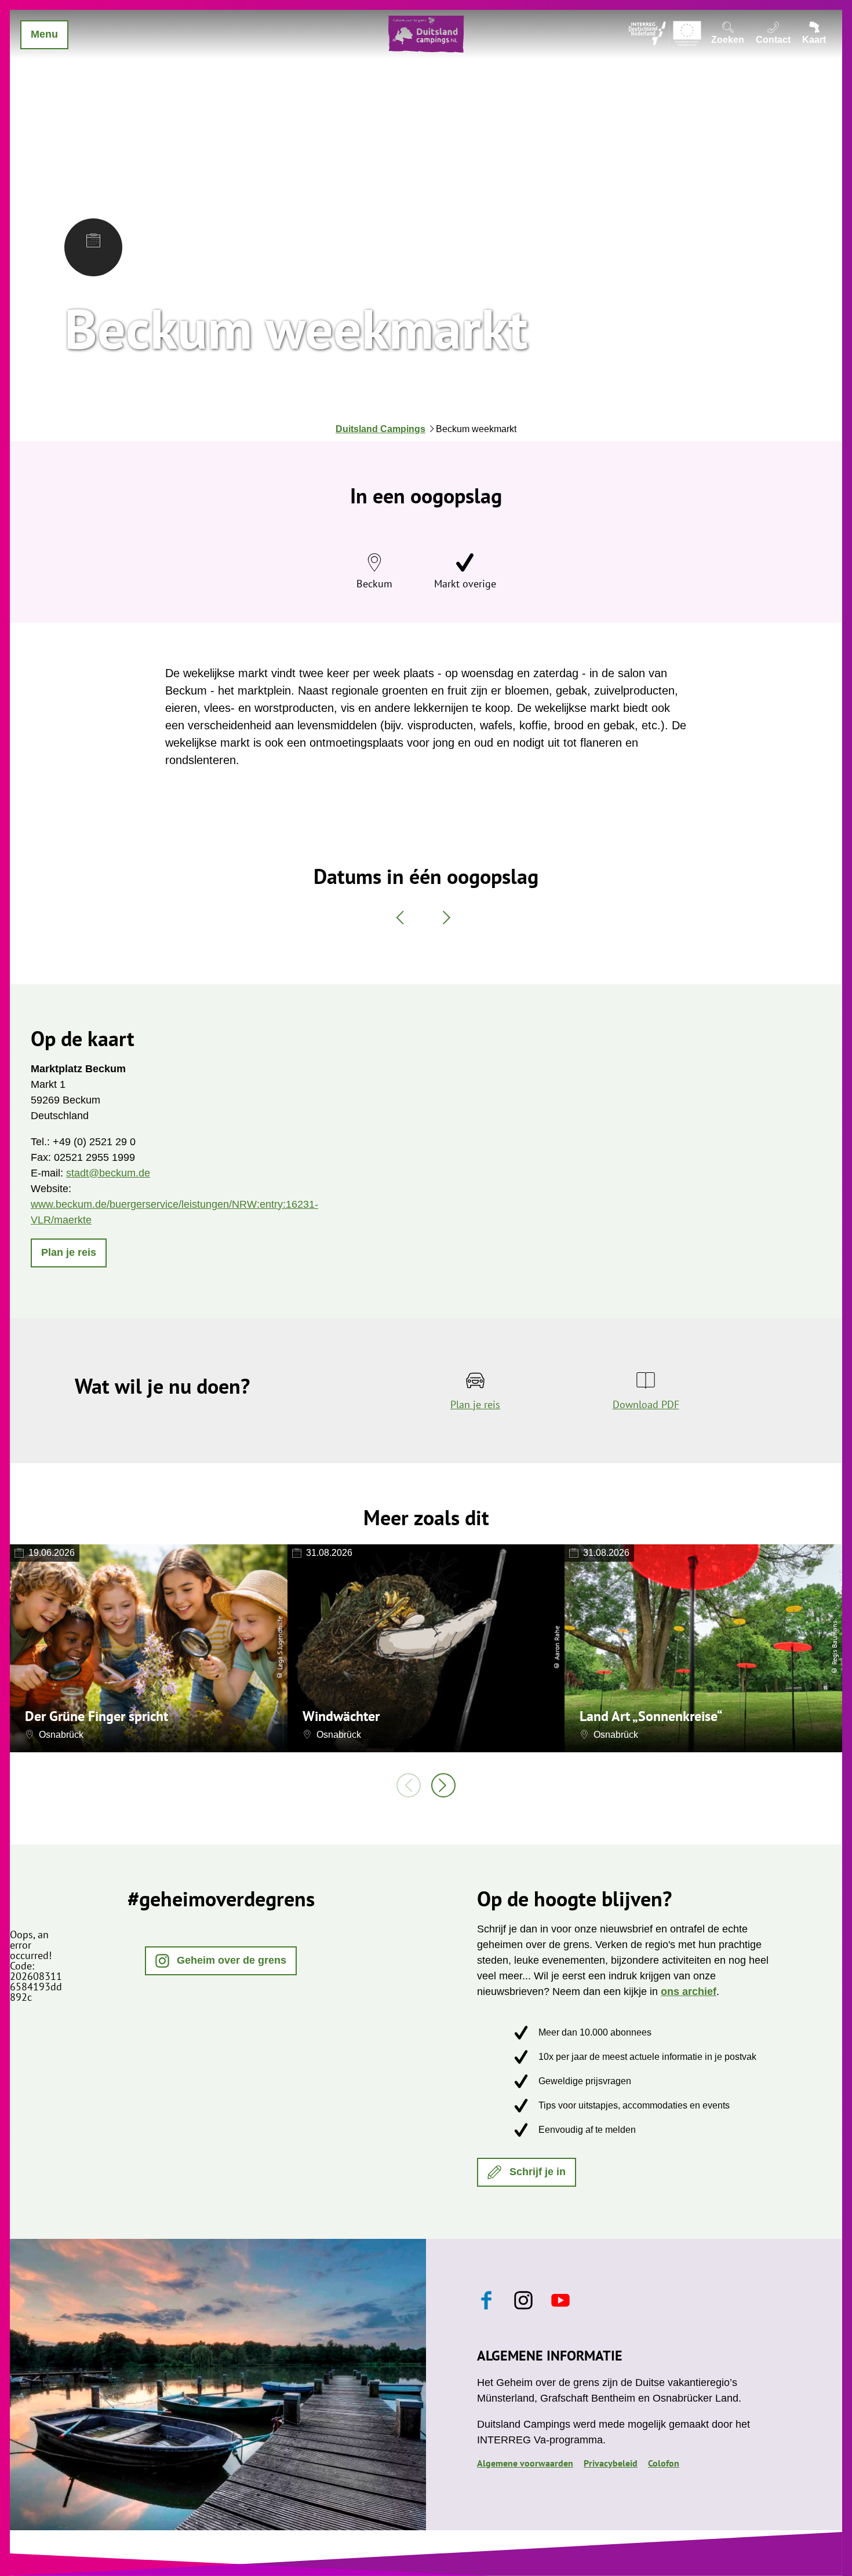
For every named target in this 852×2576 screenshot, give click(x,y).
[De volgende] (443, 1785)
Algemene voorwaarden (525, 2463)
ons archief (689, 1992)
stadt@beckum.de (108, 1173)
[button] (69, 1253)
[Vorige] (409, 1785)
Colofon (664, 2463)
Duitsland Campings (381, 429)
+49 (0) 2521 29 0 (94, 1142)
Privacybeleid (611, 2463)
